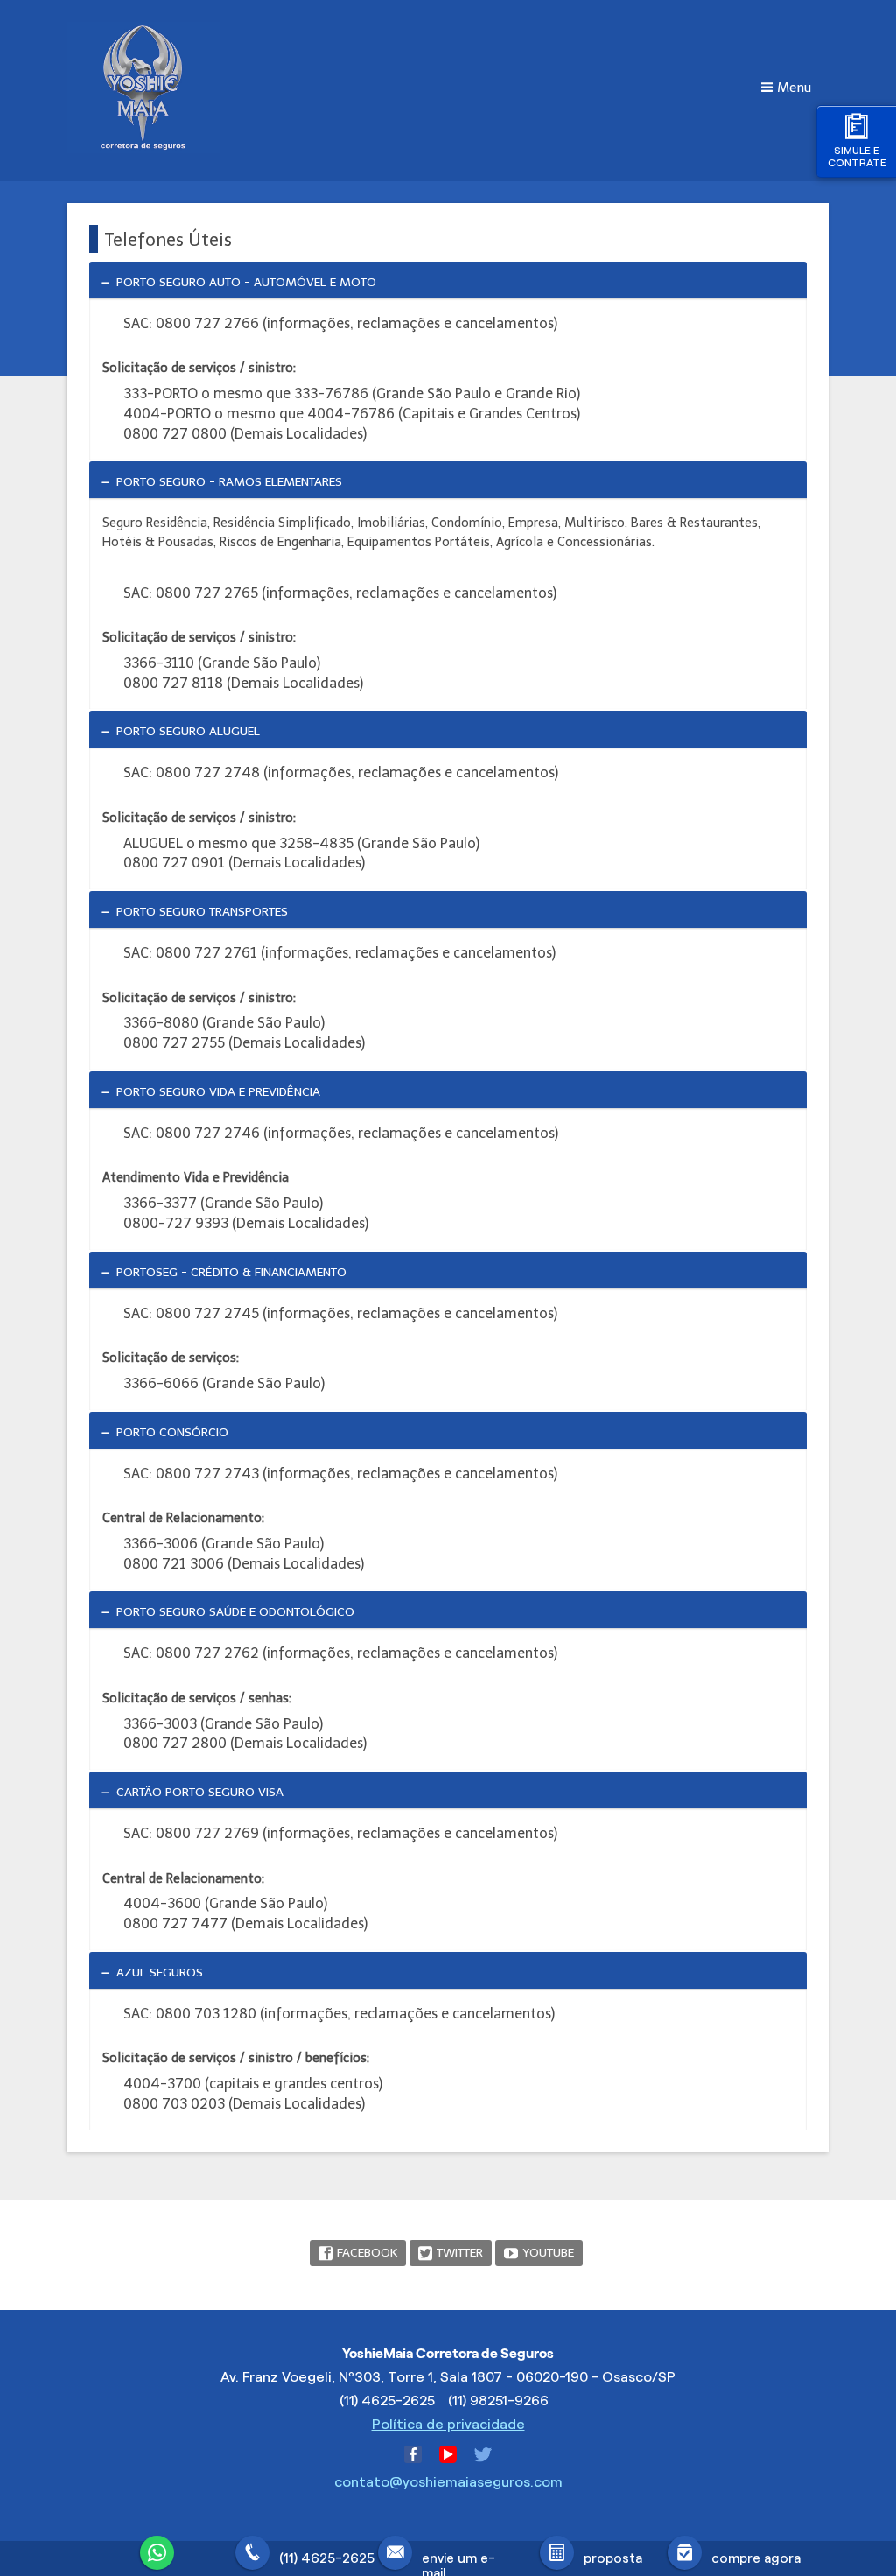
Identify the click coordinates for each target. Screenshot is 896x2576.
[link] (448, 280)
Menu (794, 88)
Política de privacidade (448, 2424)
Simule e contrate (857, 156)
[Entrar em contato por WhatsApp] (162, 2551)
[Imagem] (143, 148)
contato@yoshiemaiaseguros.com (448, 2482)
